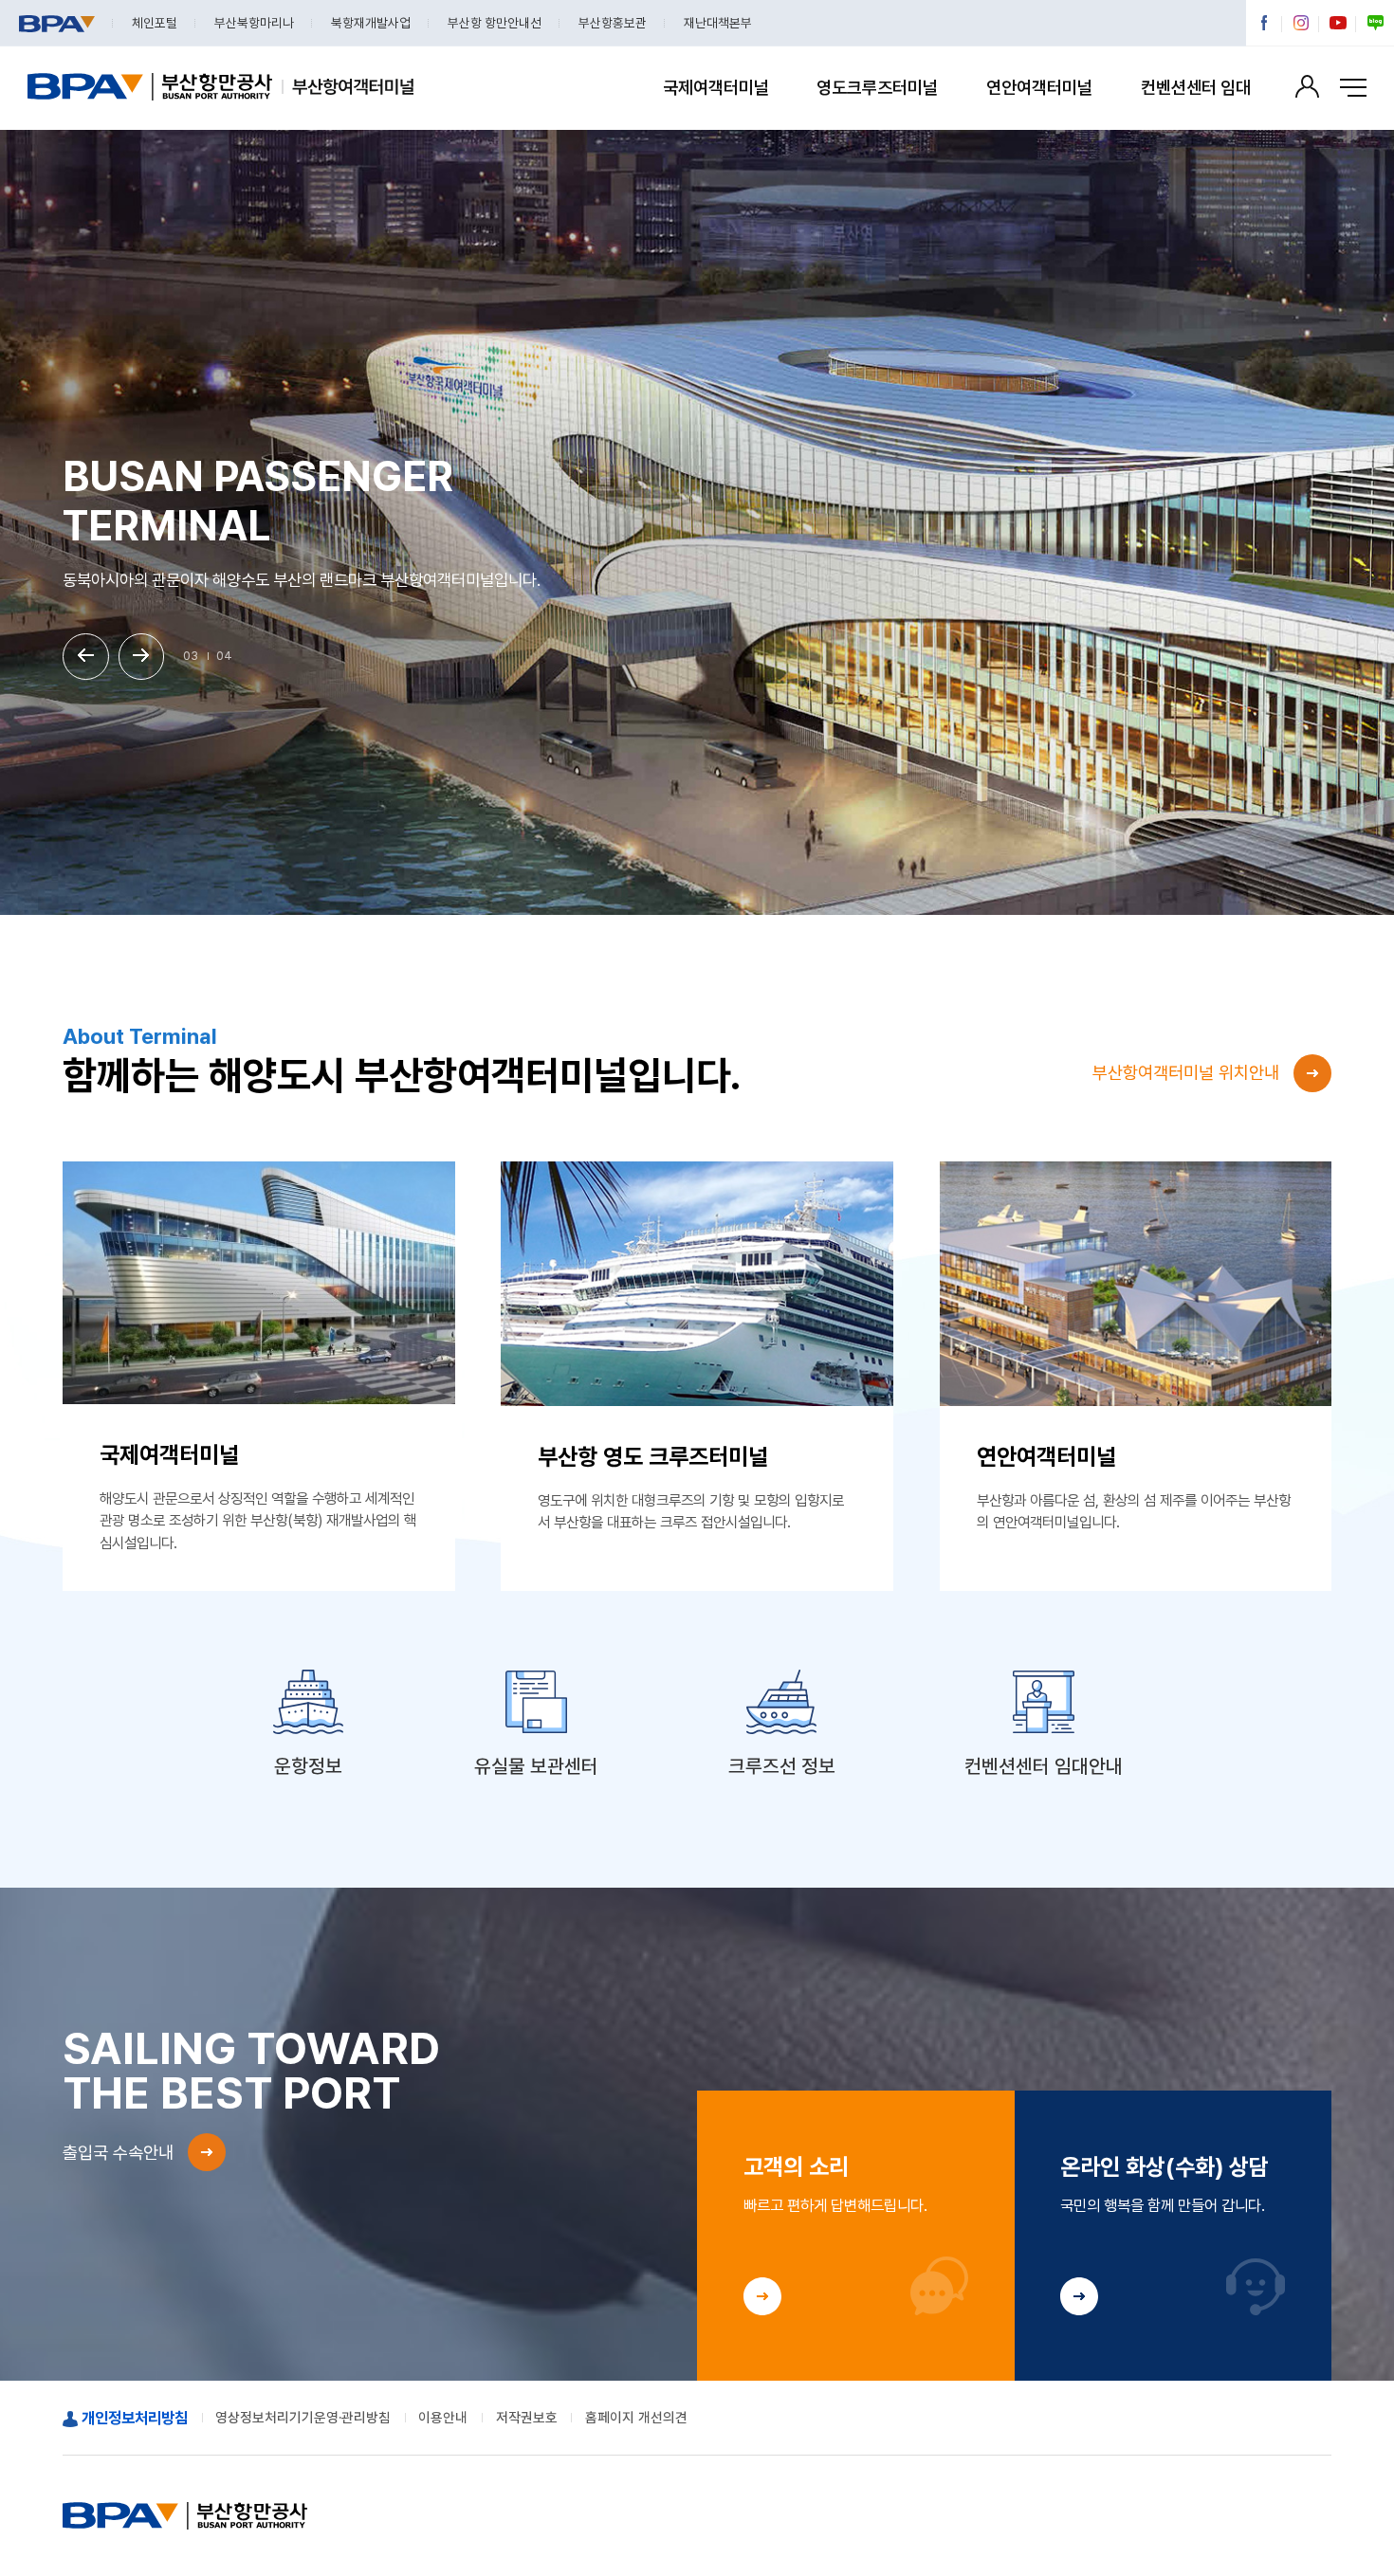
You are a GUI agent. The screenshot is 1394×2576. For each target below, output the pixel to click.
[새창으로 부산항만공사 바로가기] (56, 23)
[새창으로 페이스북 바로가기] (1265, 23)
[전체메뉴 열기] (1353, 88)
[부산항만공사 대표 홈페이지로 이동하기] (150, 88)
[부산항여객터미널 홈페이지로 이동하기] (348, 88)
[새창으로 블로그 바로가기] (1376, 23)
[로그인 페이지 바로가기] (1307, 86)
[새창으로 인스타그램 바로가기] (1302, 23)
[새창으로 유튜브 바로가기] (1339, 23)
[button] (86, 657)
